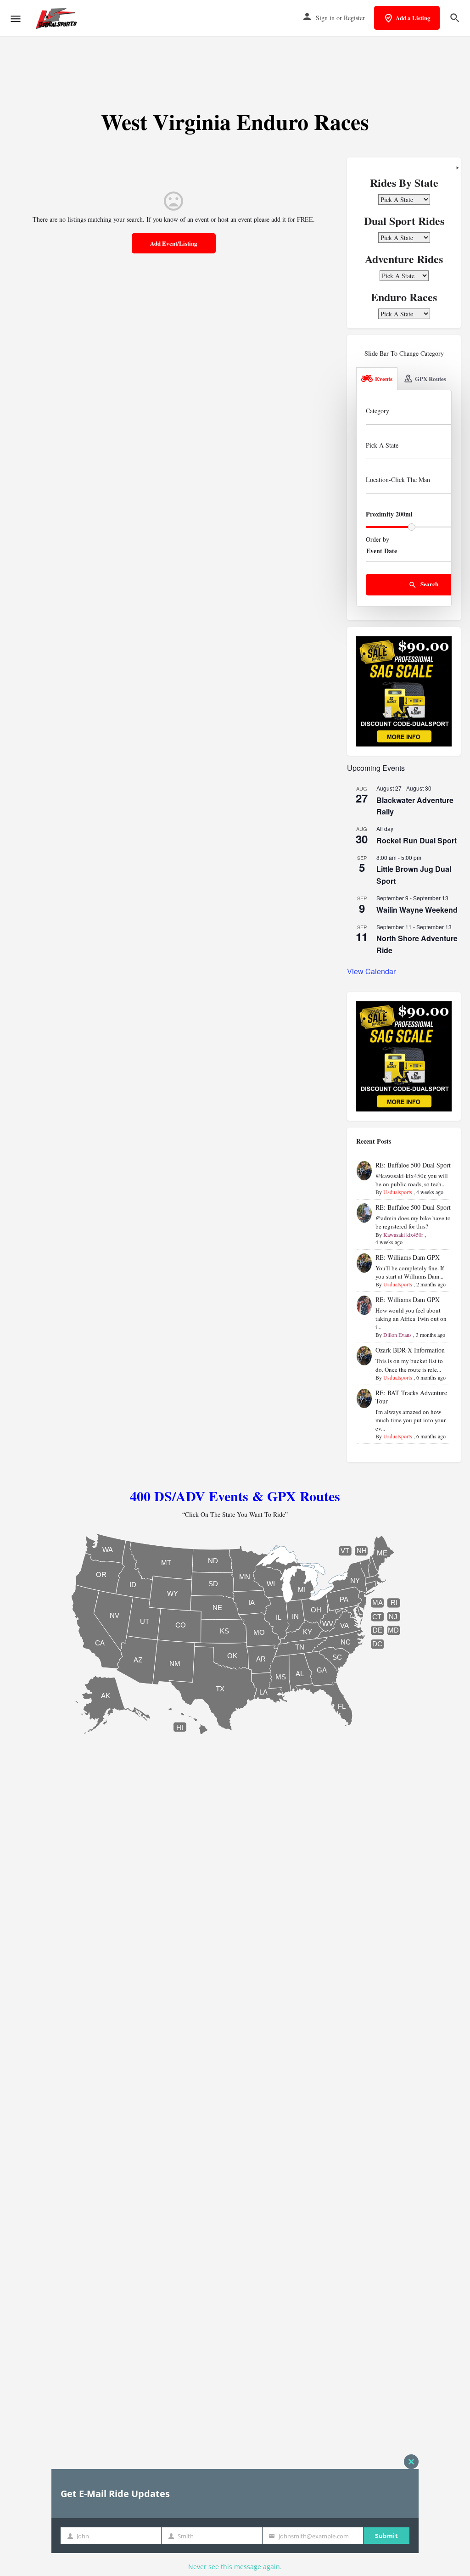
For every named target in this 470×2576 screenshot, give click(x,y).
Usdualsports (398, 1192)
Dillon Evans (397, 1335)
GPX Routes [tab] (431, 379)
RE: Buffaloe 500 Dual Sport (413, 1165)
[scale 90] (404, 690)
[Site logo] (58, 18)
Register (354, 18)
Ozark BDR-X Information (410, 1350)
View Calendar (371, 971)
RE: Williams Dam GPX (408, 1257)
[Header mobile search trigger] (455, 18)
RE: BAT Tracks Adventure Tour (411, 1397)
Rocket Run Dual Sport (417, 840)
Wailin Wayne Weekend (417, 910)
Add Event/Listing (174, 243)
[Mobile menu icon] (16, 19)
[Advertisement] (235, 64)
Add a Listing (413, 18)
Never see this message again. (235, 2567)
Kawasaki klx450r (403, 1235)
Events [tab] (384, 379)
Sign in (325, 18)
